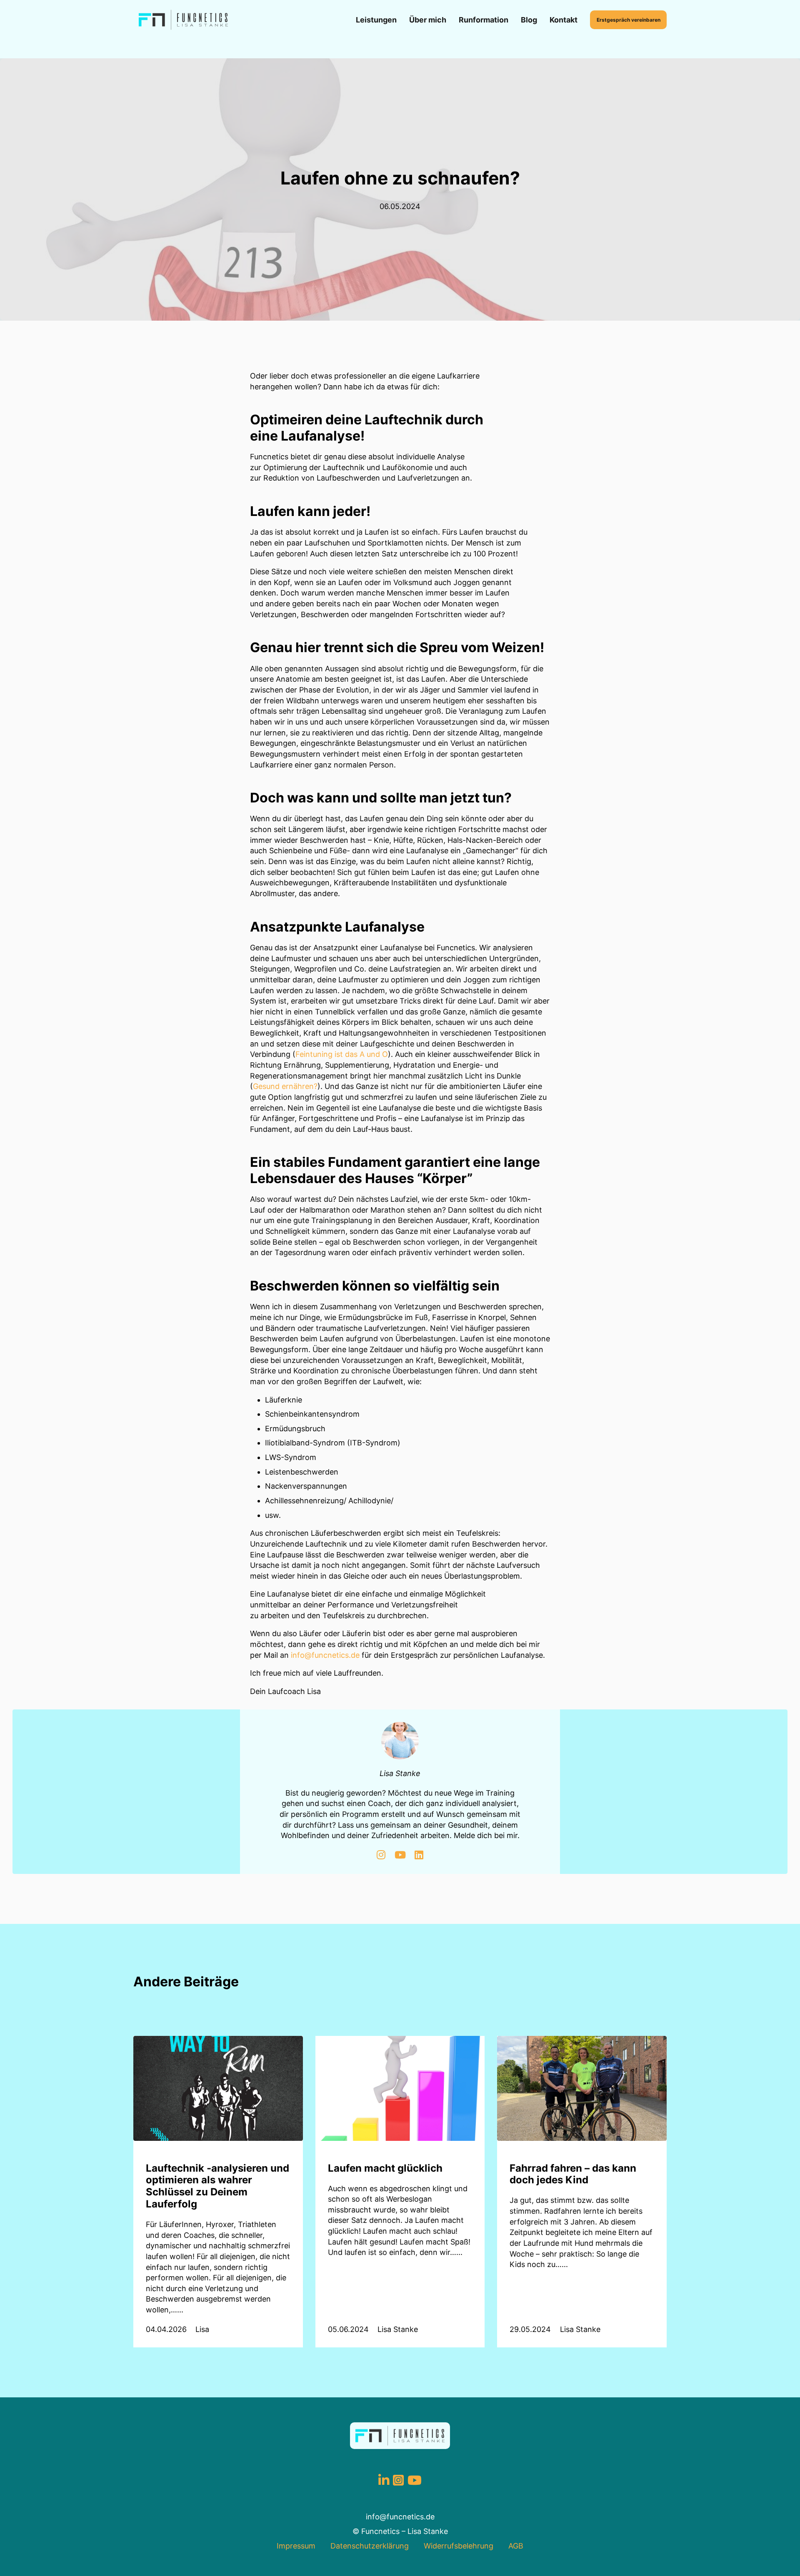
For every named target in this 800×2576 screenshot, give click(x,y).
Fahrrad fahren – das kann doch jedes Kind (573, 2174)
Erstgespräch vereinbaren (629, 20)
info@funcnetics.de (325, 1655)
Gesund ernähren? (285, 1086)
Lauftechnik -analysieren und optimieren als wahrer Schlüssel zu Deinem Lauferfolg (217, 2186)
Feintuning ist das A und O (342, 1054)
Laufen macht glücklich (385, 2168)
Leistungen (376, 20)
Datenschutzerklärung (370, 2546)
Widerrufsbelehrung (459, 2546)
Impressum (296, 2546)
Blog (529, 20)
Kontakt (564, 20)
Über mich (428, 20)
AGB (516, 2546)
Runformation (484, 20)
